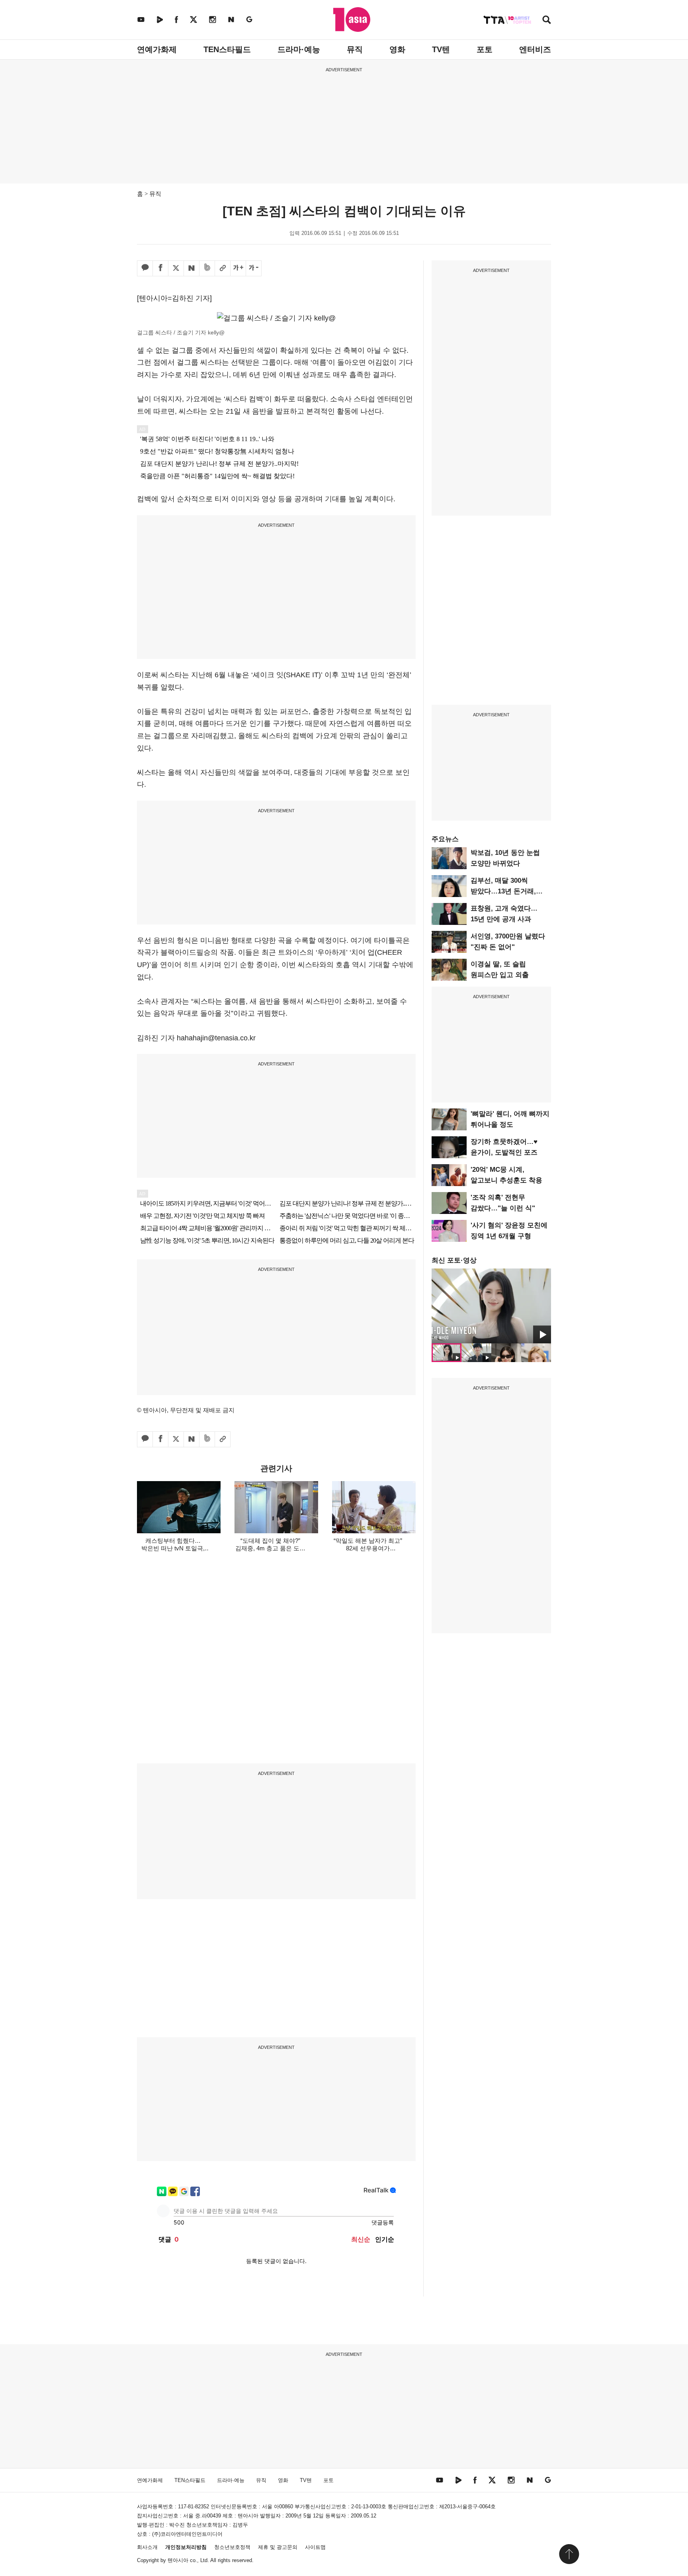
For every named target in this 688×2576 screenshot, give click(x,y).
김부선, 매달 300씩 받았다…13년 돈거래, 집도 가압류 (503, 891)
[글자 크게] (238, 268)
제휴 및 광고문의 (278, 2547)
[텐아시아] (352, 20)
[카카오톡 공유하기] (145, 268)
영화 (397, 49)
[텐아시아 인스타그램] (213, 19)
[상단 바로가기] (569, 2554)
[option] (491, 1306)
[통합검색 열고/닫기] (547, 21)
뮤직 (355, 49)
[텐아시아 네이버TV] (160, 19)
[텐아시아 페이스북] (176, 19)
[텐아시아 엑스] (193, 19)
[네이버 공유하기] (192, 268)
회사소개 (147, 2547)
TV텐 (441, 49)
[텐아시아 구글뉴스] (249, 19)
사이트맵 (315, 2547)
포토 (485, 49)
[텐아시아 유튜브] (141, 19)
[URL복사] (223, 268)
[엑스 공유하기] (176, 268)
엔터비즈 (535, 49)
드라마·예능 (299, 49)
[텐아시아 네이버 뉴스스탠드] (231, 19)
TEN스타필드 (227, 49)
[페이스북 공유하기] (160, 268)
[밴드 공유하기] (207, 268)
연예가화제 (157, 49)
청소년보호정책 (232, 2547)
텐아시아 (178, 2560)
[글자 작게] (254, 268)
